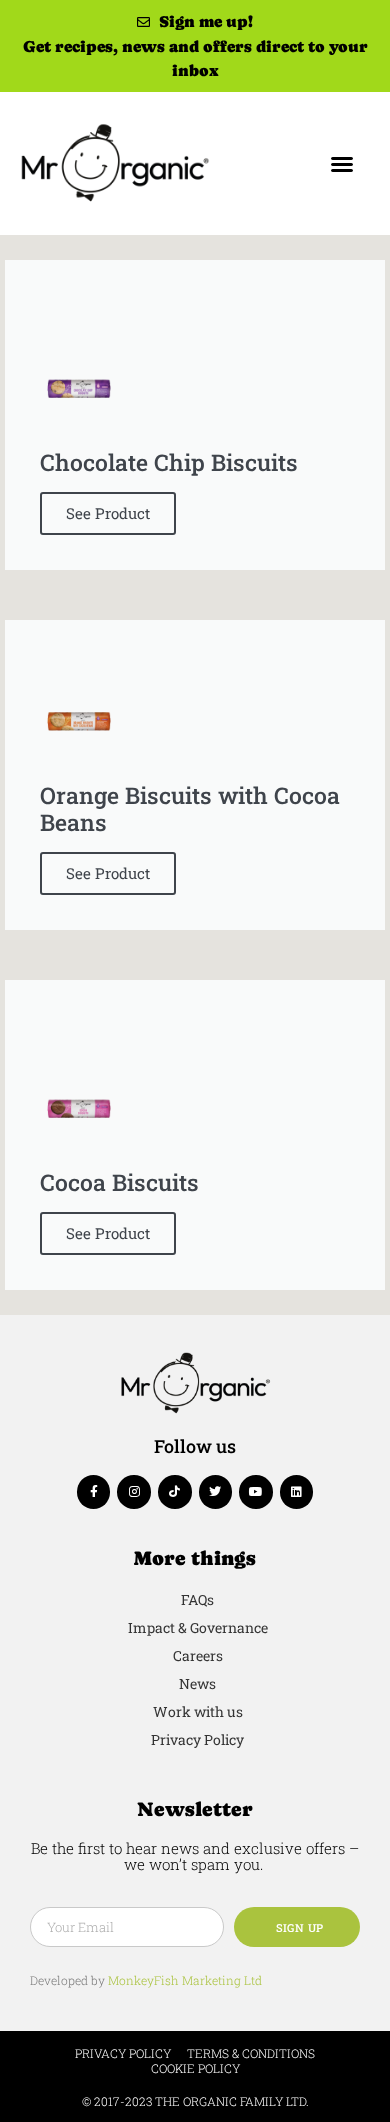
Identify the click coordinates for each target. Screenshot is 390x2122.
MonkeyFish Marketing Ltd (185, 1980)
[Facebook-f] (94, 1492)
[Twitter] (216, 1492)
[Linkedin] (297, 1492)
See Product (108, 513)
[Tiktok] (175, 1492)
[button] (342, 164)
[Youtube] (256, 1492)
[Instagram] (134, 1492)
